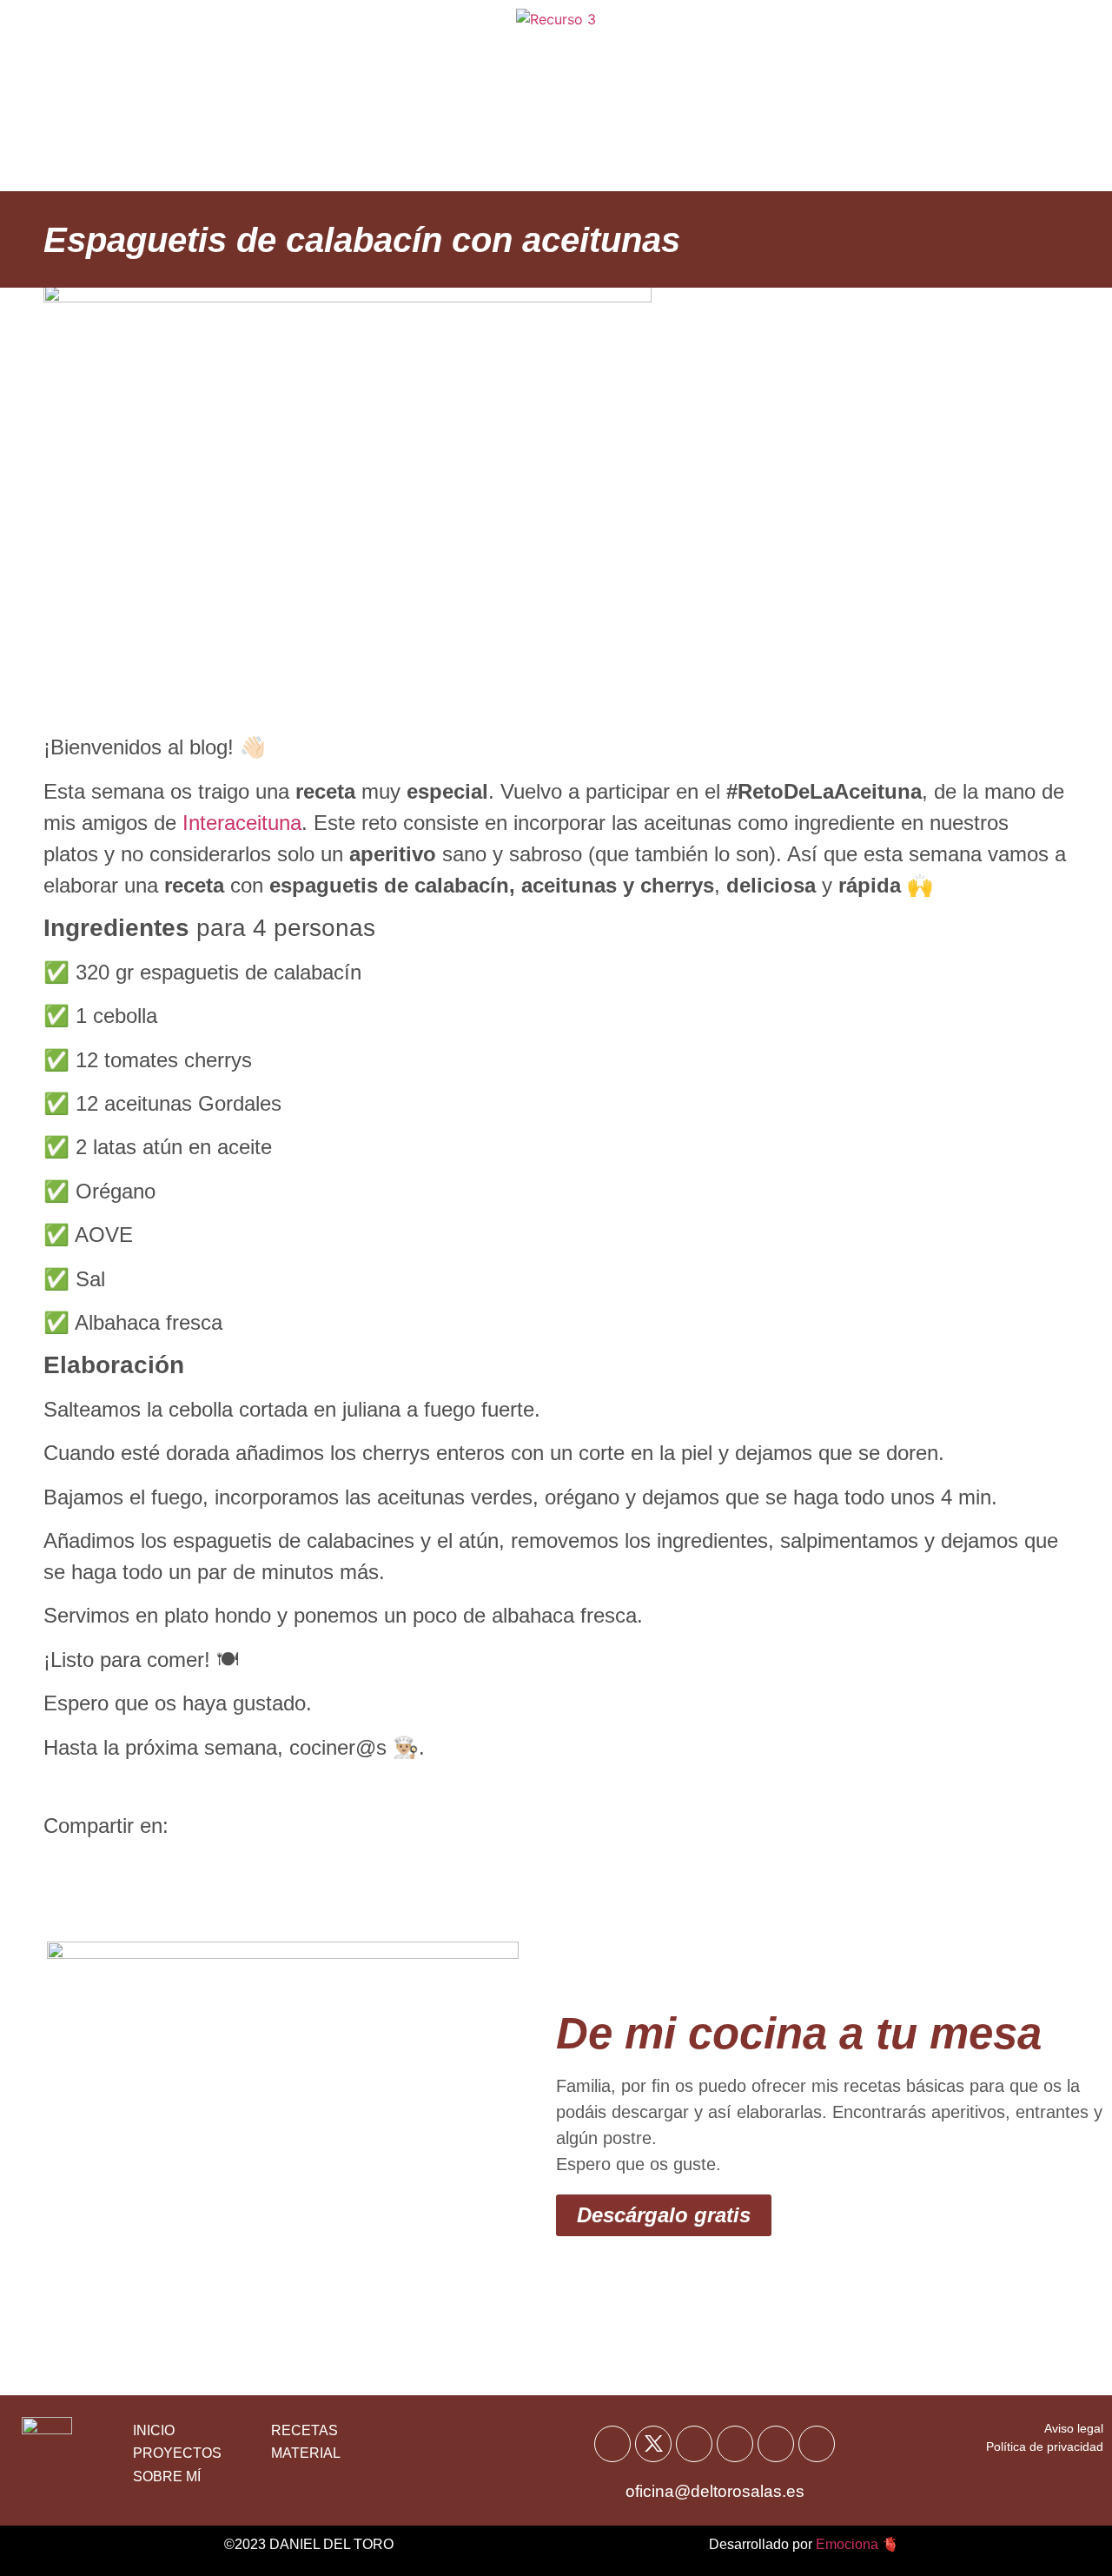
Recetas (379, 52)
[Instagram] (735, 2444)
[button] (63, 1865)
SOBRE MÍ (167, 2476)
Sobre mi (736, 52)
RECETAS (304, 2430)
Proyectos (747, 139)
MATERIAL (306, 2453)
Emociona (847, 2544)
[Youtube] (694, 2444)
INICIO (154, 2430)
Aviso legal (1074, 2428)
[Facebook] (612, 2444)
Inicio (286, 52)
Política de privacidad (1045, 2447)
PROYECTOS (177, 2453)
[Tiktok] (776, 2444)
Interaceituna (242, 823)
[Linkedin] (817, 2444)
